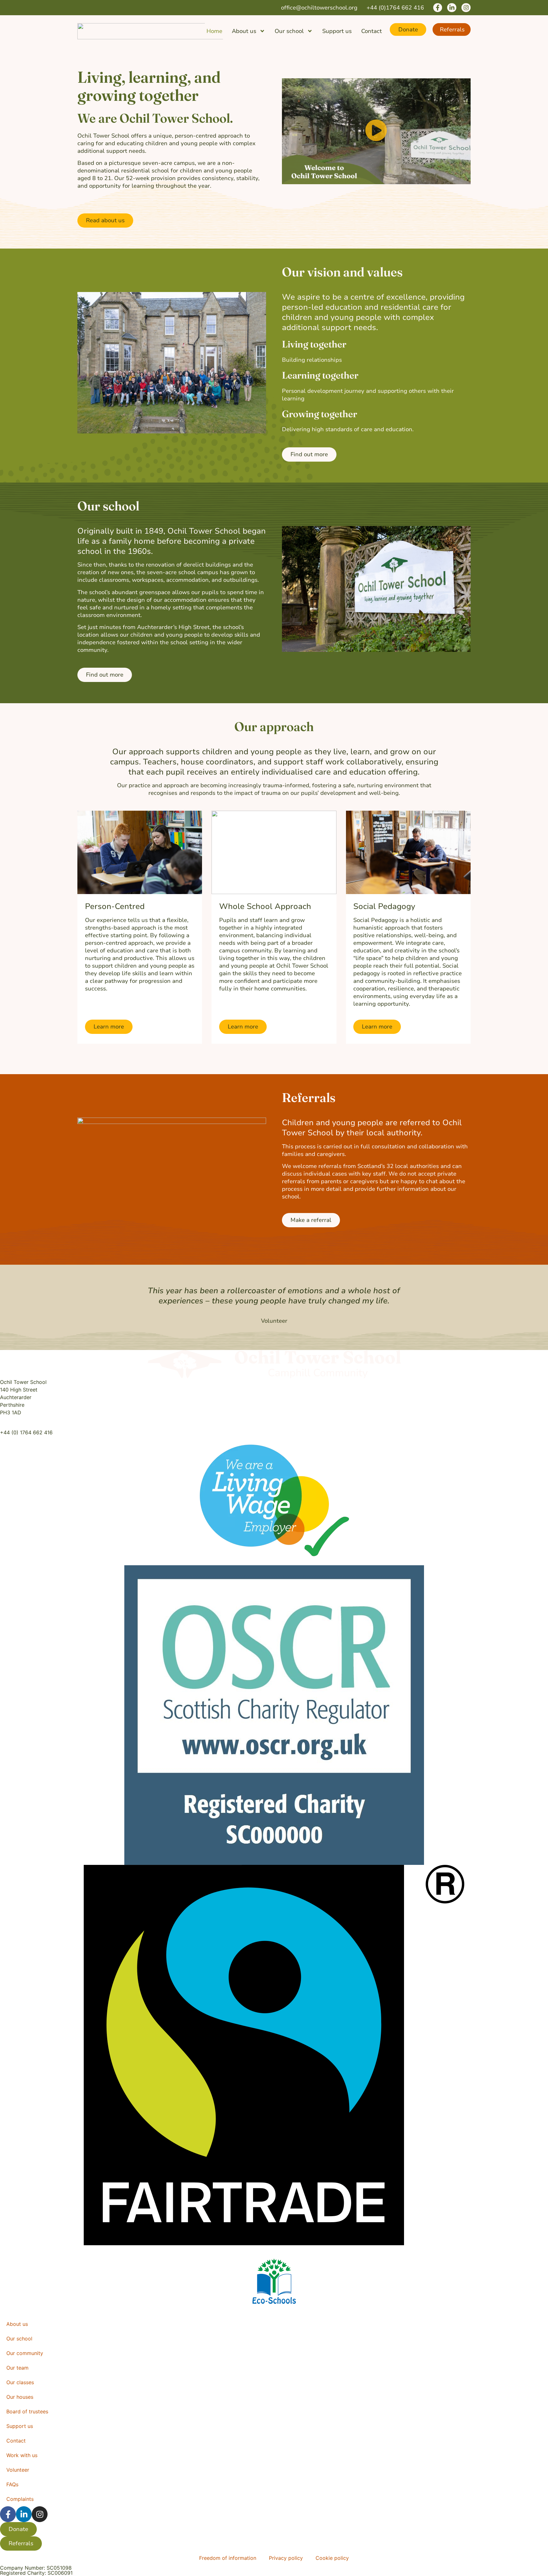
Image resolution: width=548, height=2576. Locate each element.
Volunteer (18, 2470)
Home (214, 31)
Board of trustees (27, 2411)
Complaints (20, 2499)
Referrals (452, 29)
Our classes (20, 2382)
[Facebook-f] (438, 8)
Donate (408, 29)
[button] (376, 131)
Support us (337, 31)
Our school (289, 31)
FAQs (12, 2484)
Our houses (20, 2397)
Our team (17, 2368)
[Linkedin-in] (452, 8)
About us (244, 31)
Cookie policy (332, 2558)
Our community (25, 2353)
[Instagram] (466, 8)
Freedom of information (228, 2558)
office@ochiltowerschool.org (35, 1425)
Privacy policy (286, 2558)
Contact (372, 31)
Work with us (22, 2455)
